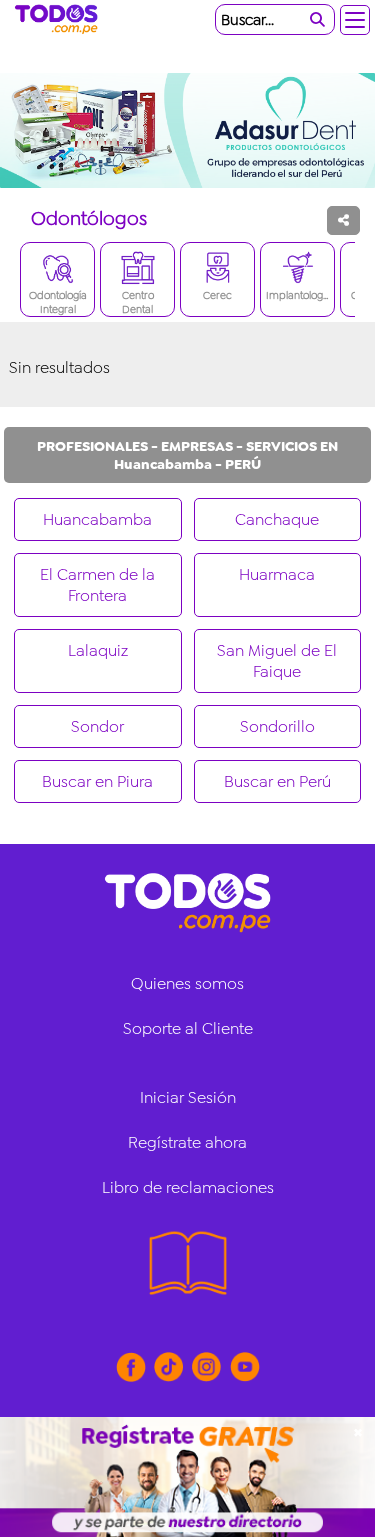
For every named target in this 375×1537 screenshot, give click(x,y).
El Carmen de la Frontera (97, 585)
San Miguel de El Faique (277, 661)
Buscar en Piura (97, 781)
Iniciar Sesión (188, 1097)
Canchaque (277, 519)
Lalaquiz (98, 650)
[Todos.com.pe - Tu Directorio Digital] (60, 20)
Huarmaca (277, 574)
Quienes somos (187, 983)
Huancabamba (97, 519)
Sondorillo (277, 726)
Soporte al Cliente (188, 1028)
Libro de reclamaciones (188, 1187)
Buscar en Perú (277, 781)
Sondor (97, 726)
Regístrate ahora (187, 1142)
